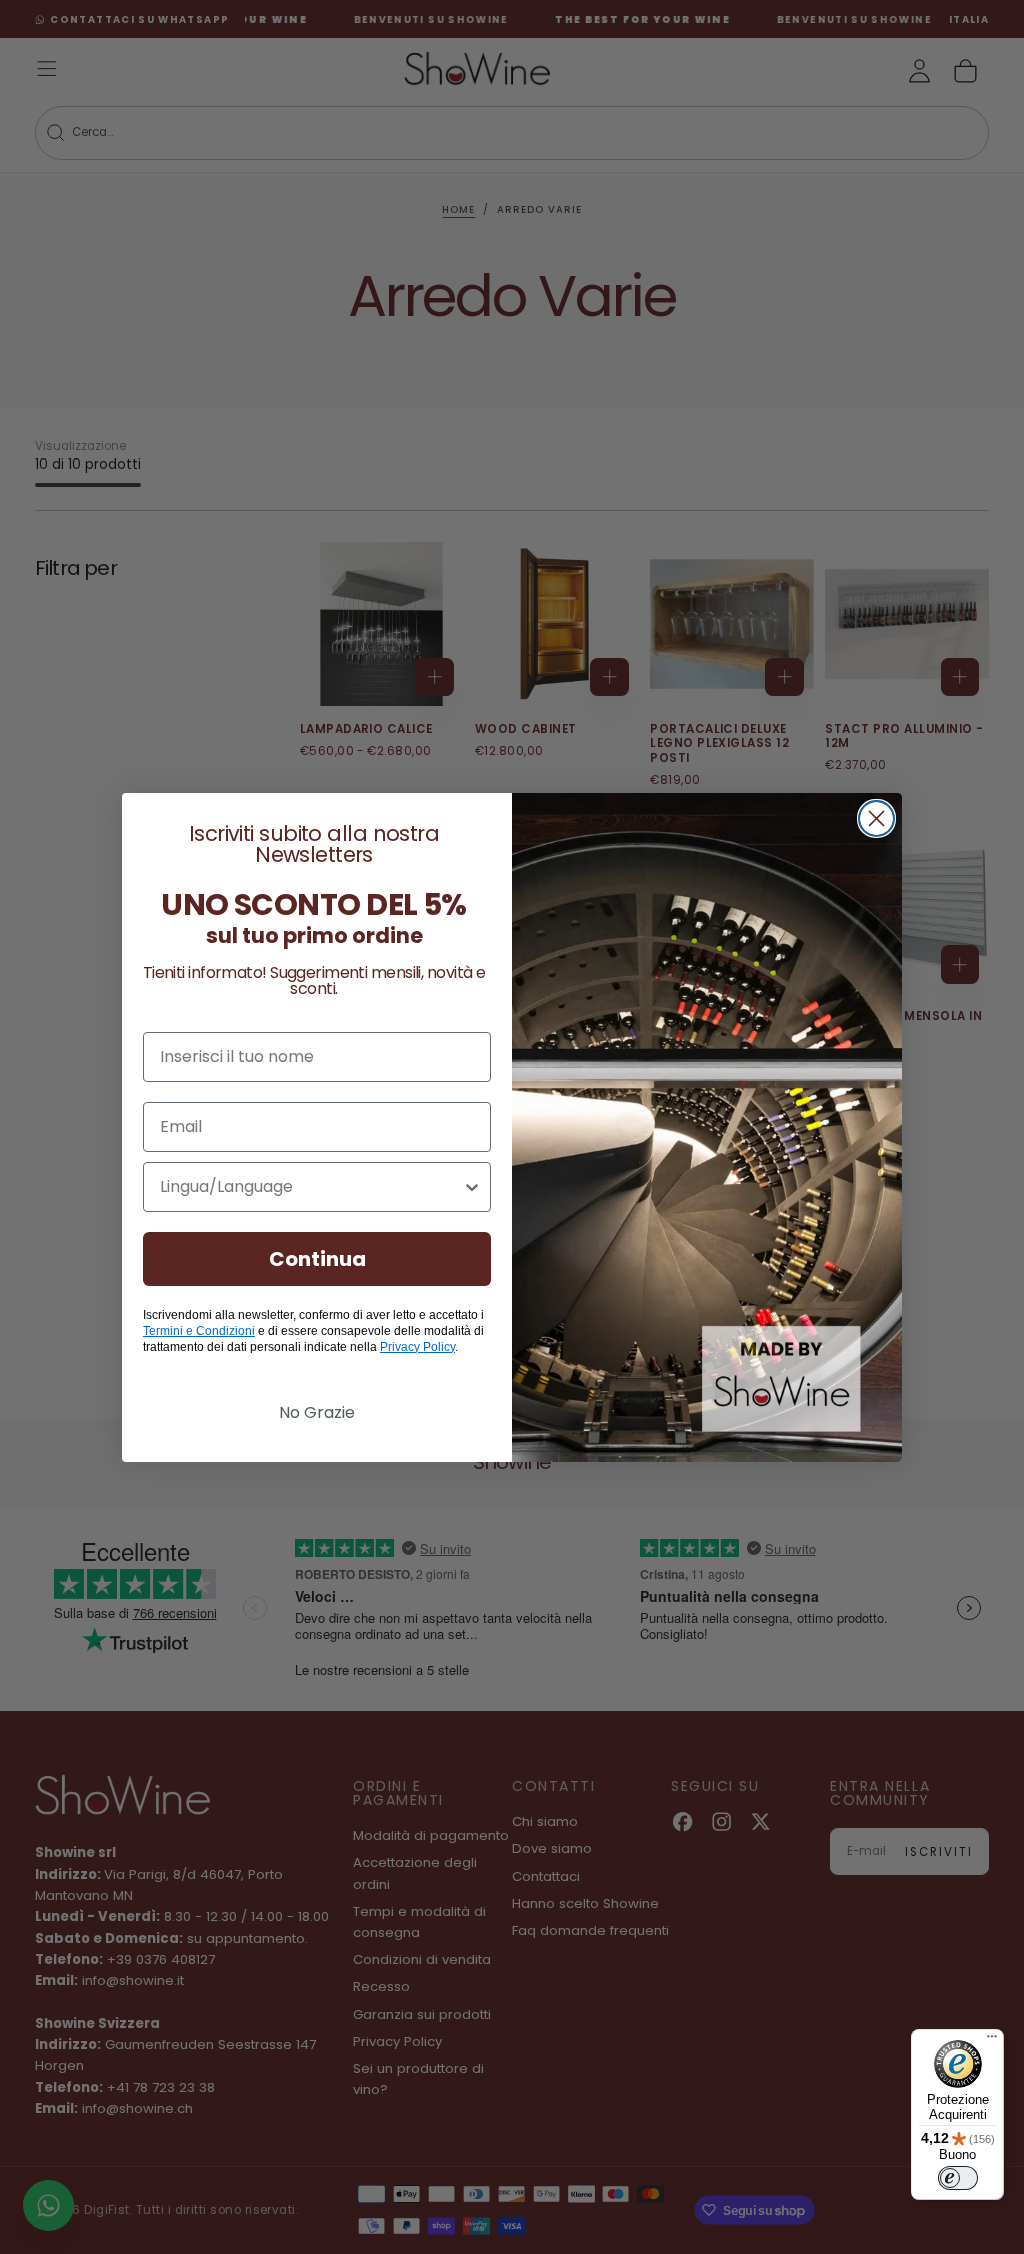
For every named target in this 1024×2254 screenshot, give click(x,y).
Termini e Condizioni (199, 1331)
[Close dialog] (876, 818)
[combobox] (311, 1187)
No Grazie (317, 1412)
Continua (317, 1259)
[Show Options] (472, 1187)
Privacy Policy (417, 1347)
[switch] (958, 2178)
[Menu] (992, 2041)
